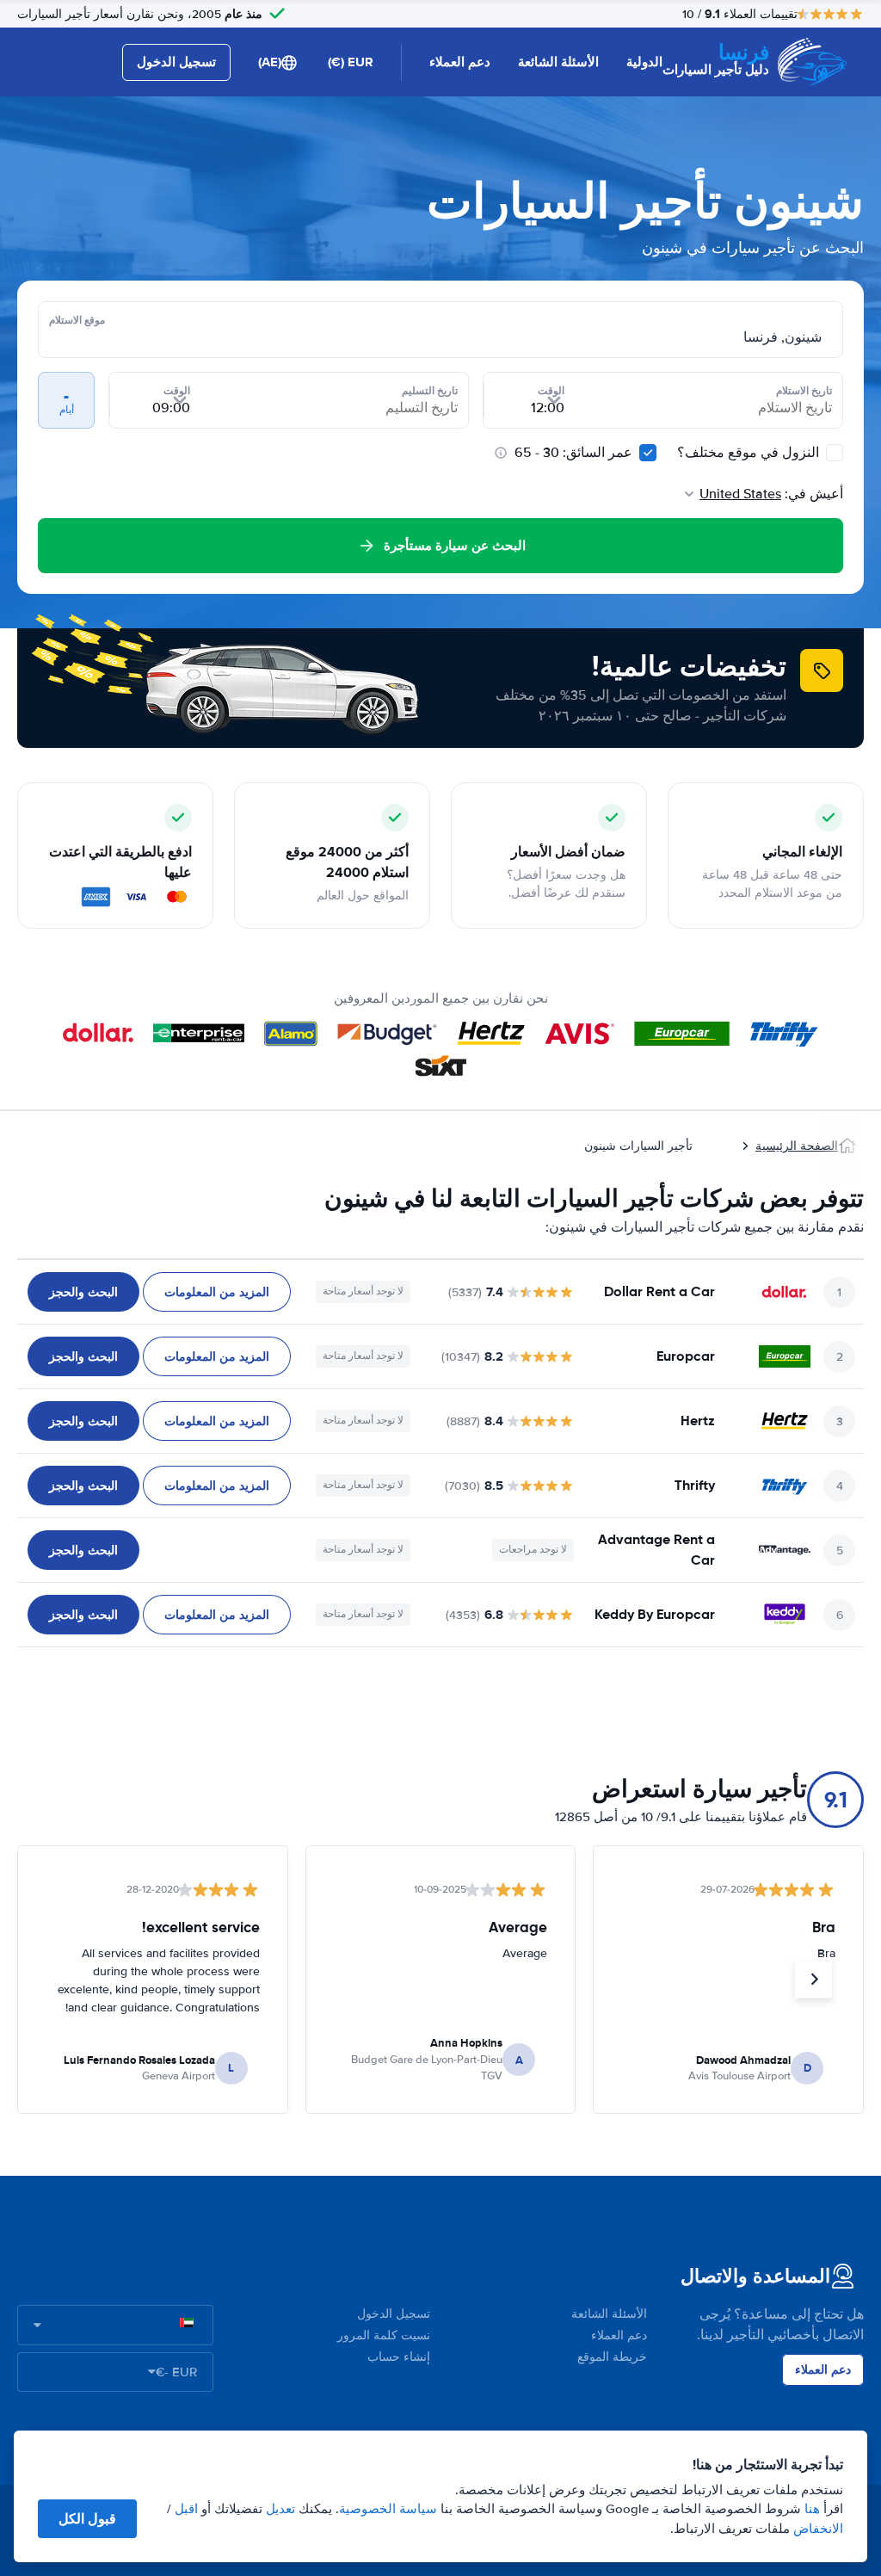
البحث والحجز (83, 1292)
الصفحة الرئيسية (797, 1146)
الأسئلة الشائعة (558, 62)
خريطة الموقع (612, 2357)
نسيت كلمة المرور (384, 2335)
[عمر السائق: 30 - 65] (648, 453)
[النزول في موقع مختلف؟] (835, 453)
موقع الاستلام (77, 320)
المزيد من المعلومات (217, 1292)
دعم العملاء (460, 62)
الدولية (644, 62)
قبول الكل (87, 2519)
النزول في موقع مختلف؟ (750, 453)
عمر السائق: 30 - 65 (573, 453)
